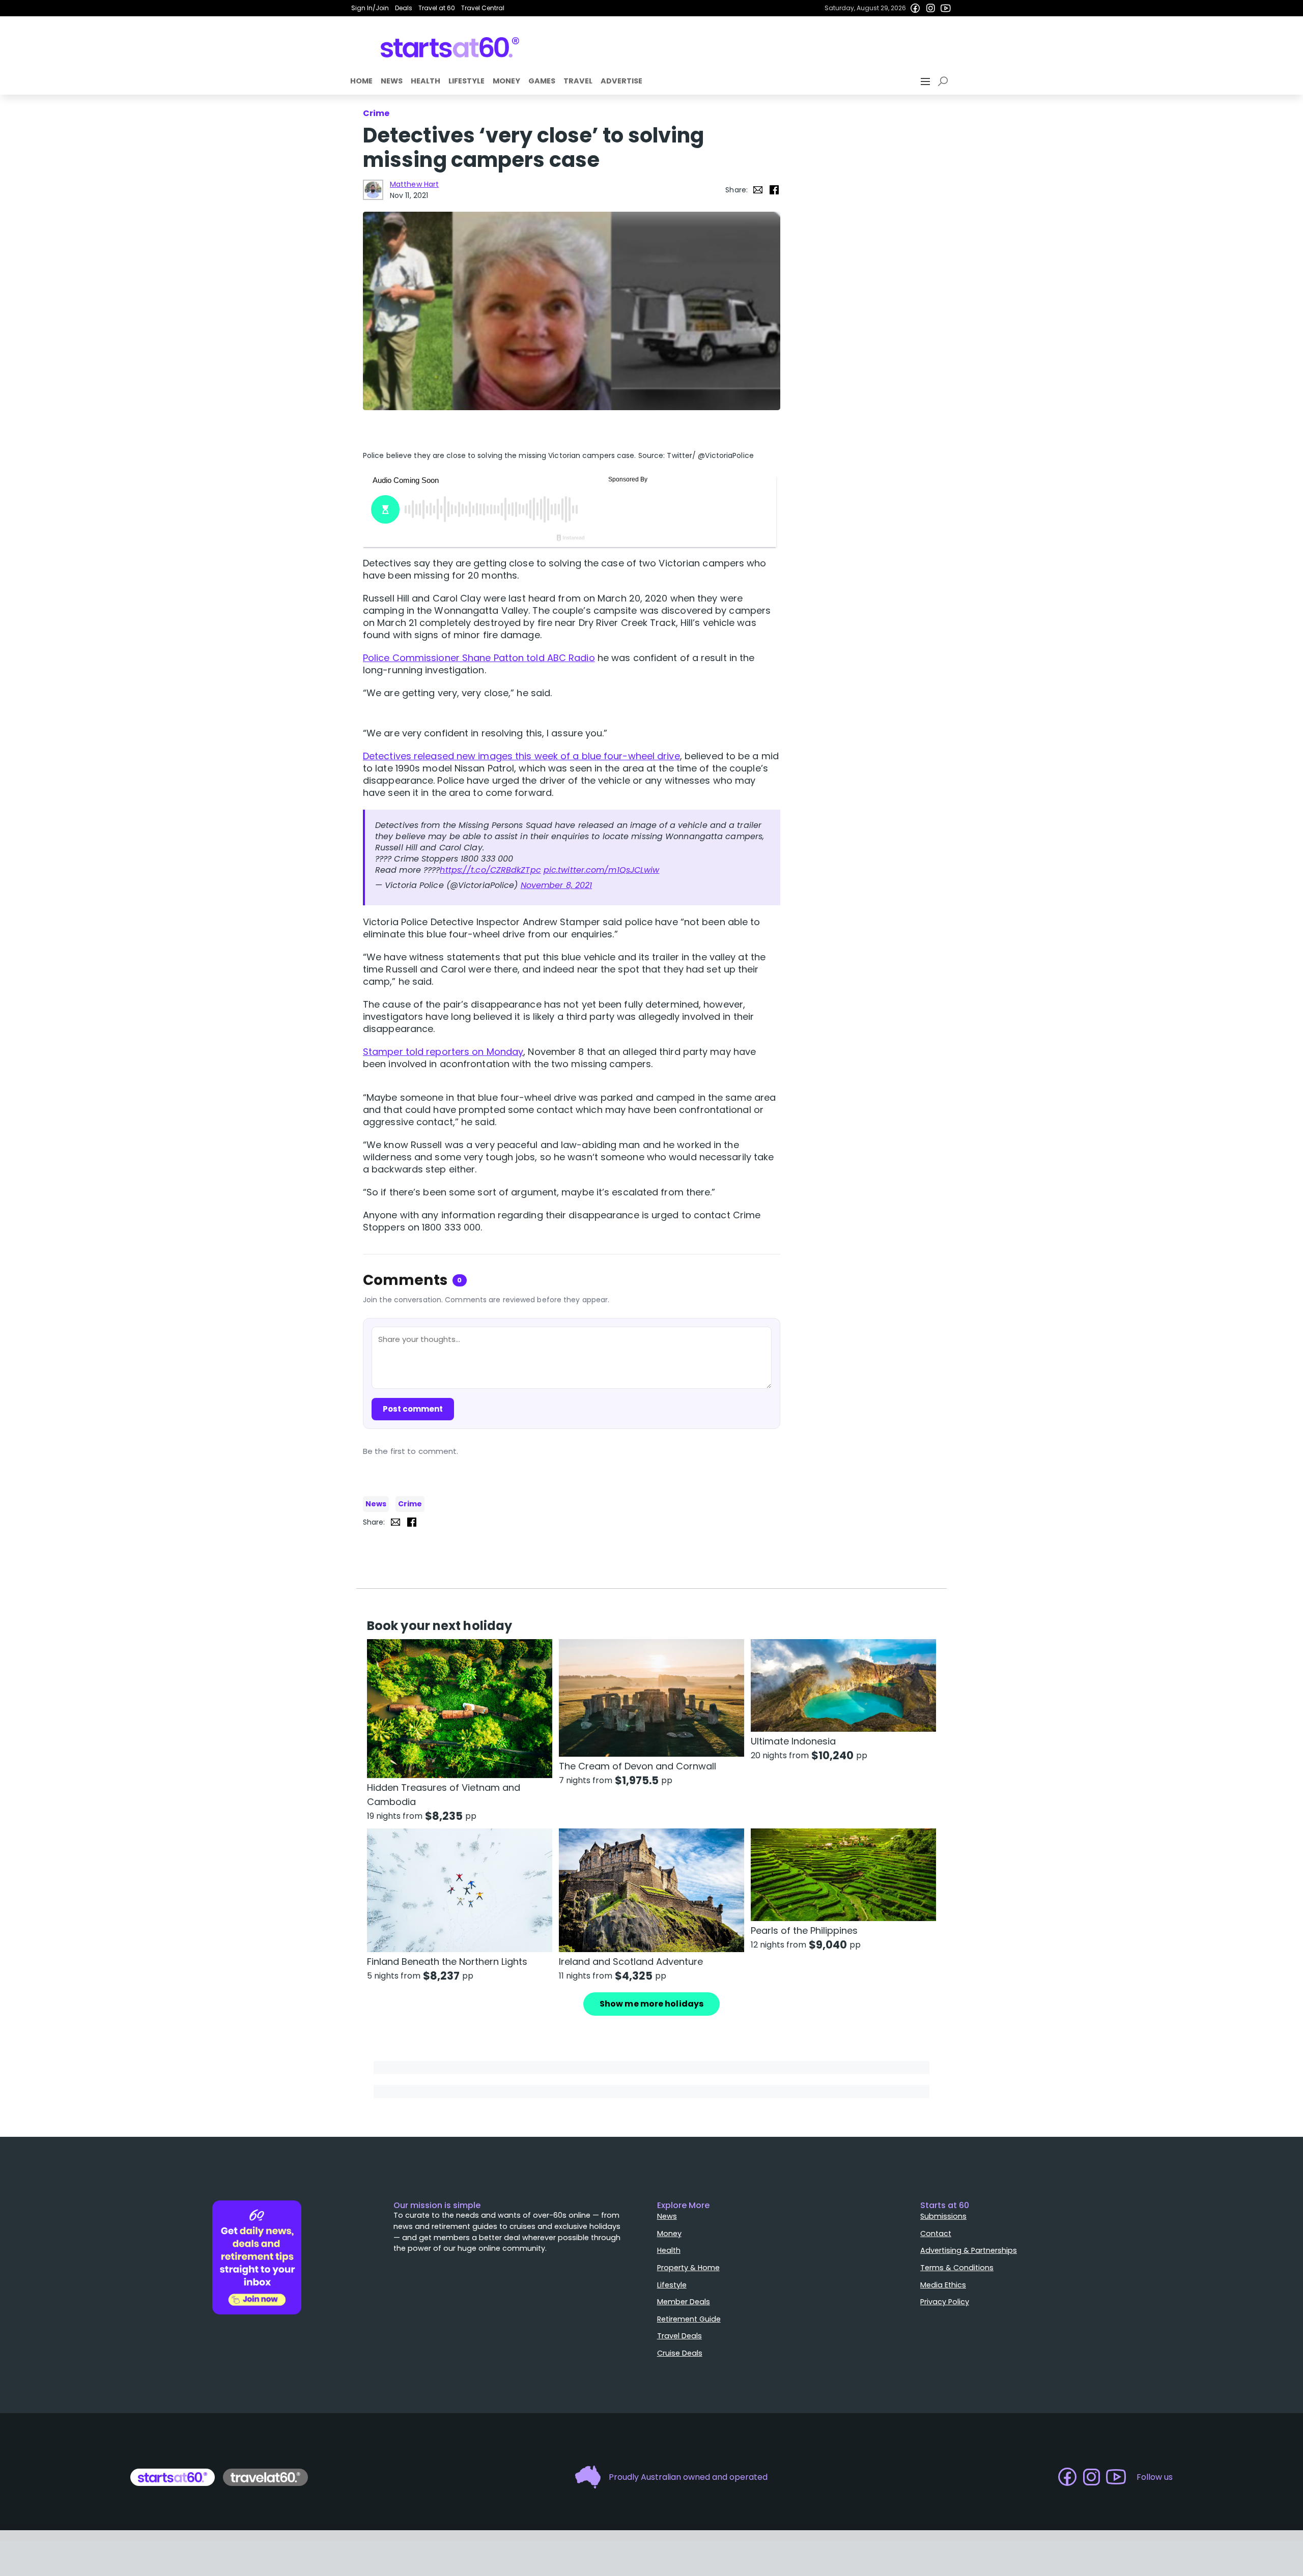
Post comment (413, 1409)
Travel (578, 81)
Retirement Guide (689, 2319)
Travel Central (483, 8)
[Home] (450, 47)
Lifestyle (466, 81)
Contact (936, 2234)
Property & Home (688, 2268)
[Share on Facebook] (774, 190)
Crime (410, 1504)
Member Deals (684, 2302)
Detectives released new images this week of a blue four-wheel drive (521, 756)
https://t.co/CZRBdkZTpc (490, 870)
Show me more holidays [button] (651, 2004)
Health (426, 81)
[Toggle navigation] (926, 81)
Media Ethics (943, 2285)
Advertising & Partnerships (969, 2250)
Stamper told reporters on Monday (443, 1052)
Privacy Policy (945, 2302)
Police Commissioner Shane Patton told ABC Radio (479, 658)
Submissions (943, 2216)
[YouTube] (946, 8)
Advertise (621, 81)
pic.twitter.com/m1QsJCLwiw (602, 870)
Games (542, 81)
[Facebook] (915, 8)
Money (506, 81)
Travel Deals (679, 2336)
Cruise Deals (680, 2353)
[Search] (945, 81)
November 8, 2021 (557, 885)
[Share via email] (758, 190)
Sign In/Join (370, 8)
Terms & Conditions (957, 2268)
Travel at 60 (437, 8)
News (392, 81)
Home (361, 81)
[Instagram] (930, 8)
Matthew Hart (414, 184)
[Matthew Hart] (373, 190)
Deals (404, 8)
